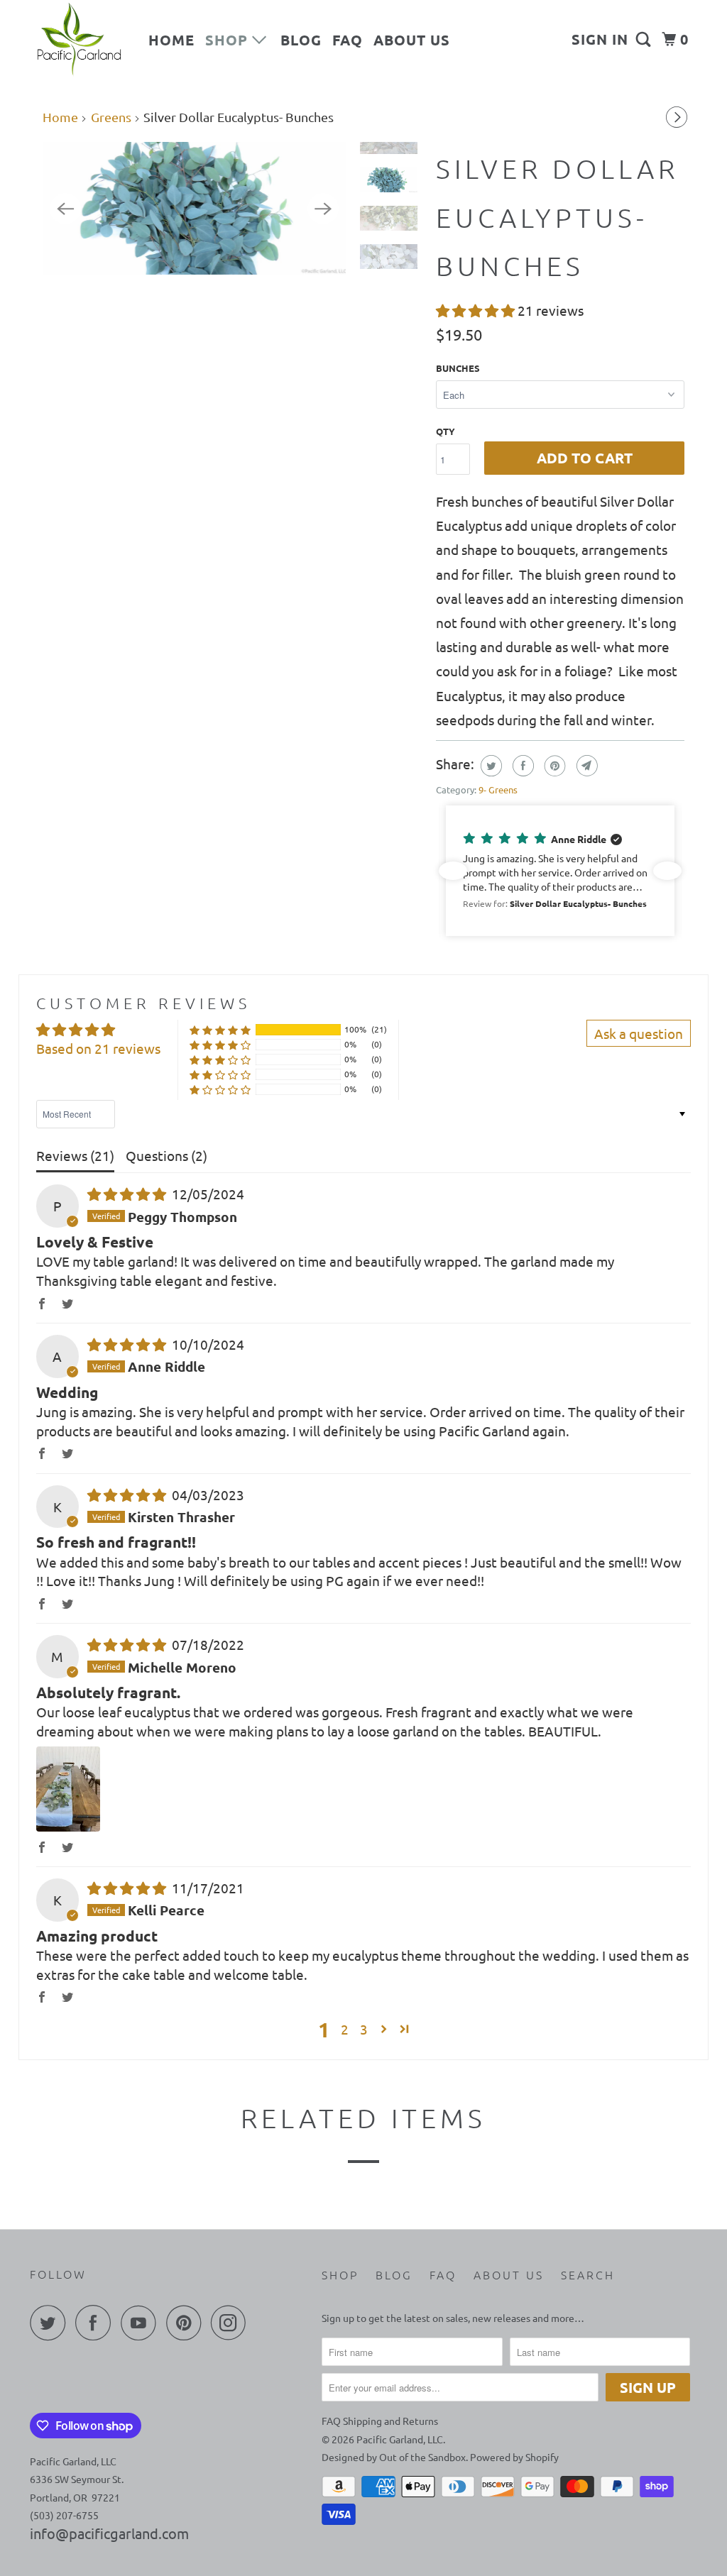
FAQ (348, 40)
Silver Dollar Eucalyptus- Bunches (557, 217)
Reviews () (75, 1155)
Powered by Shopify (514, 2457)
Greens (111, 117)
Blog (301, 40)
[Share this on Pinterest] (553, 766)
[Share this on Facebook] (521, 766)
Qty (446, 431)
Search (588, 2274)
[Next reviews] (667, 871)
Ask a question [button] (639, 1033)
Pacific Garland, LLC (400, 2439)
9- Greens (498, 789)
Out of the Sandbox (422, 2457)
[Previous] (65, 209)
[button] (477, 310)
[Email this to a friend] (585, 766)
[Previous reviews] (453, 871)
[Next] (679, 114)
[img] (128, 1194)
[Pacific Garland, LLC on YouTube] (142, 2323)
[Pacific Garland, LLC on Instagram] (232, 2323)
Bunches (458, 368)
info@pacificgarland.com (109, 2533)
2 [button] (345, 2029)
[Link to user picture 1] (68, 1789)
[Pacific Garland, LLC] (80, 40)
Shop (229, 40)
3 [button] (364, 2029)
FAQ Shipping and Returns (380, 2421)
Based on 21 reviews (98, 1048)
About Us (412, 40)
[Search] (645, 39)
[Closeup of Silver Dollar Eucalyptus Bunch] (195, 208)
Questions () (166, 1155)
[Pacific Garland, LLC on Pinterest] (187, 2323)
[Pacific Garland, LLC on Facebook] (97, 2323)
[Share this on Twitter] (490, 766)
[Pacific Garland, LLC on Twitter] (51, 2323)
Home (171, 40)
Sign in (600, 39)
